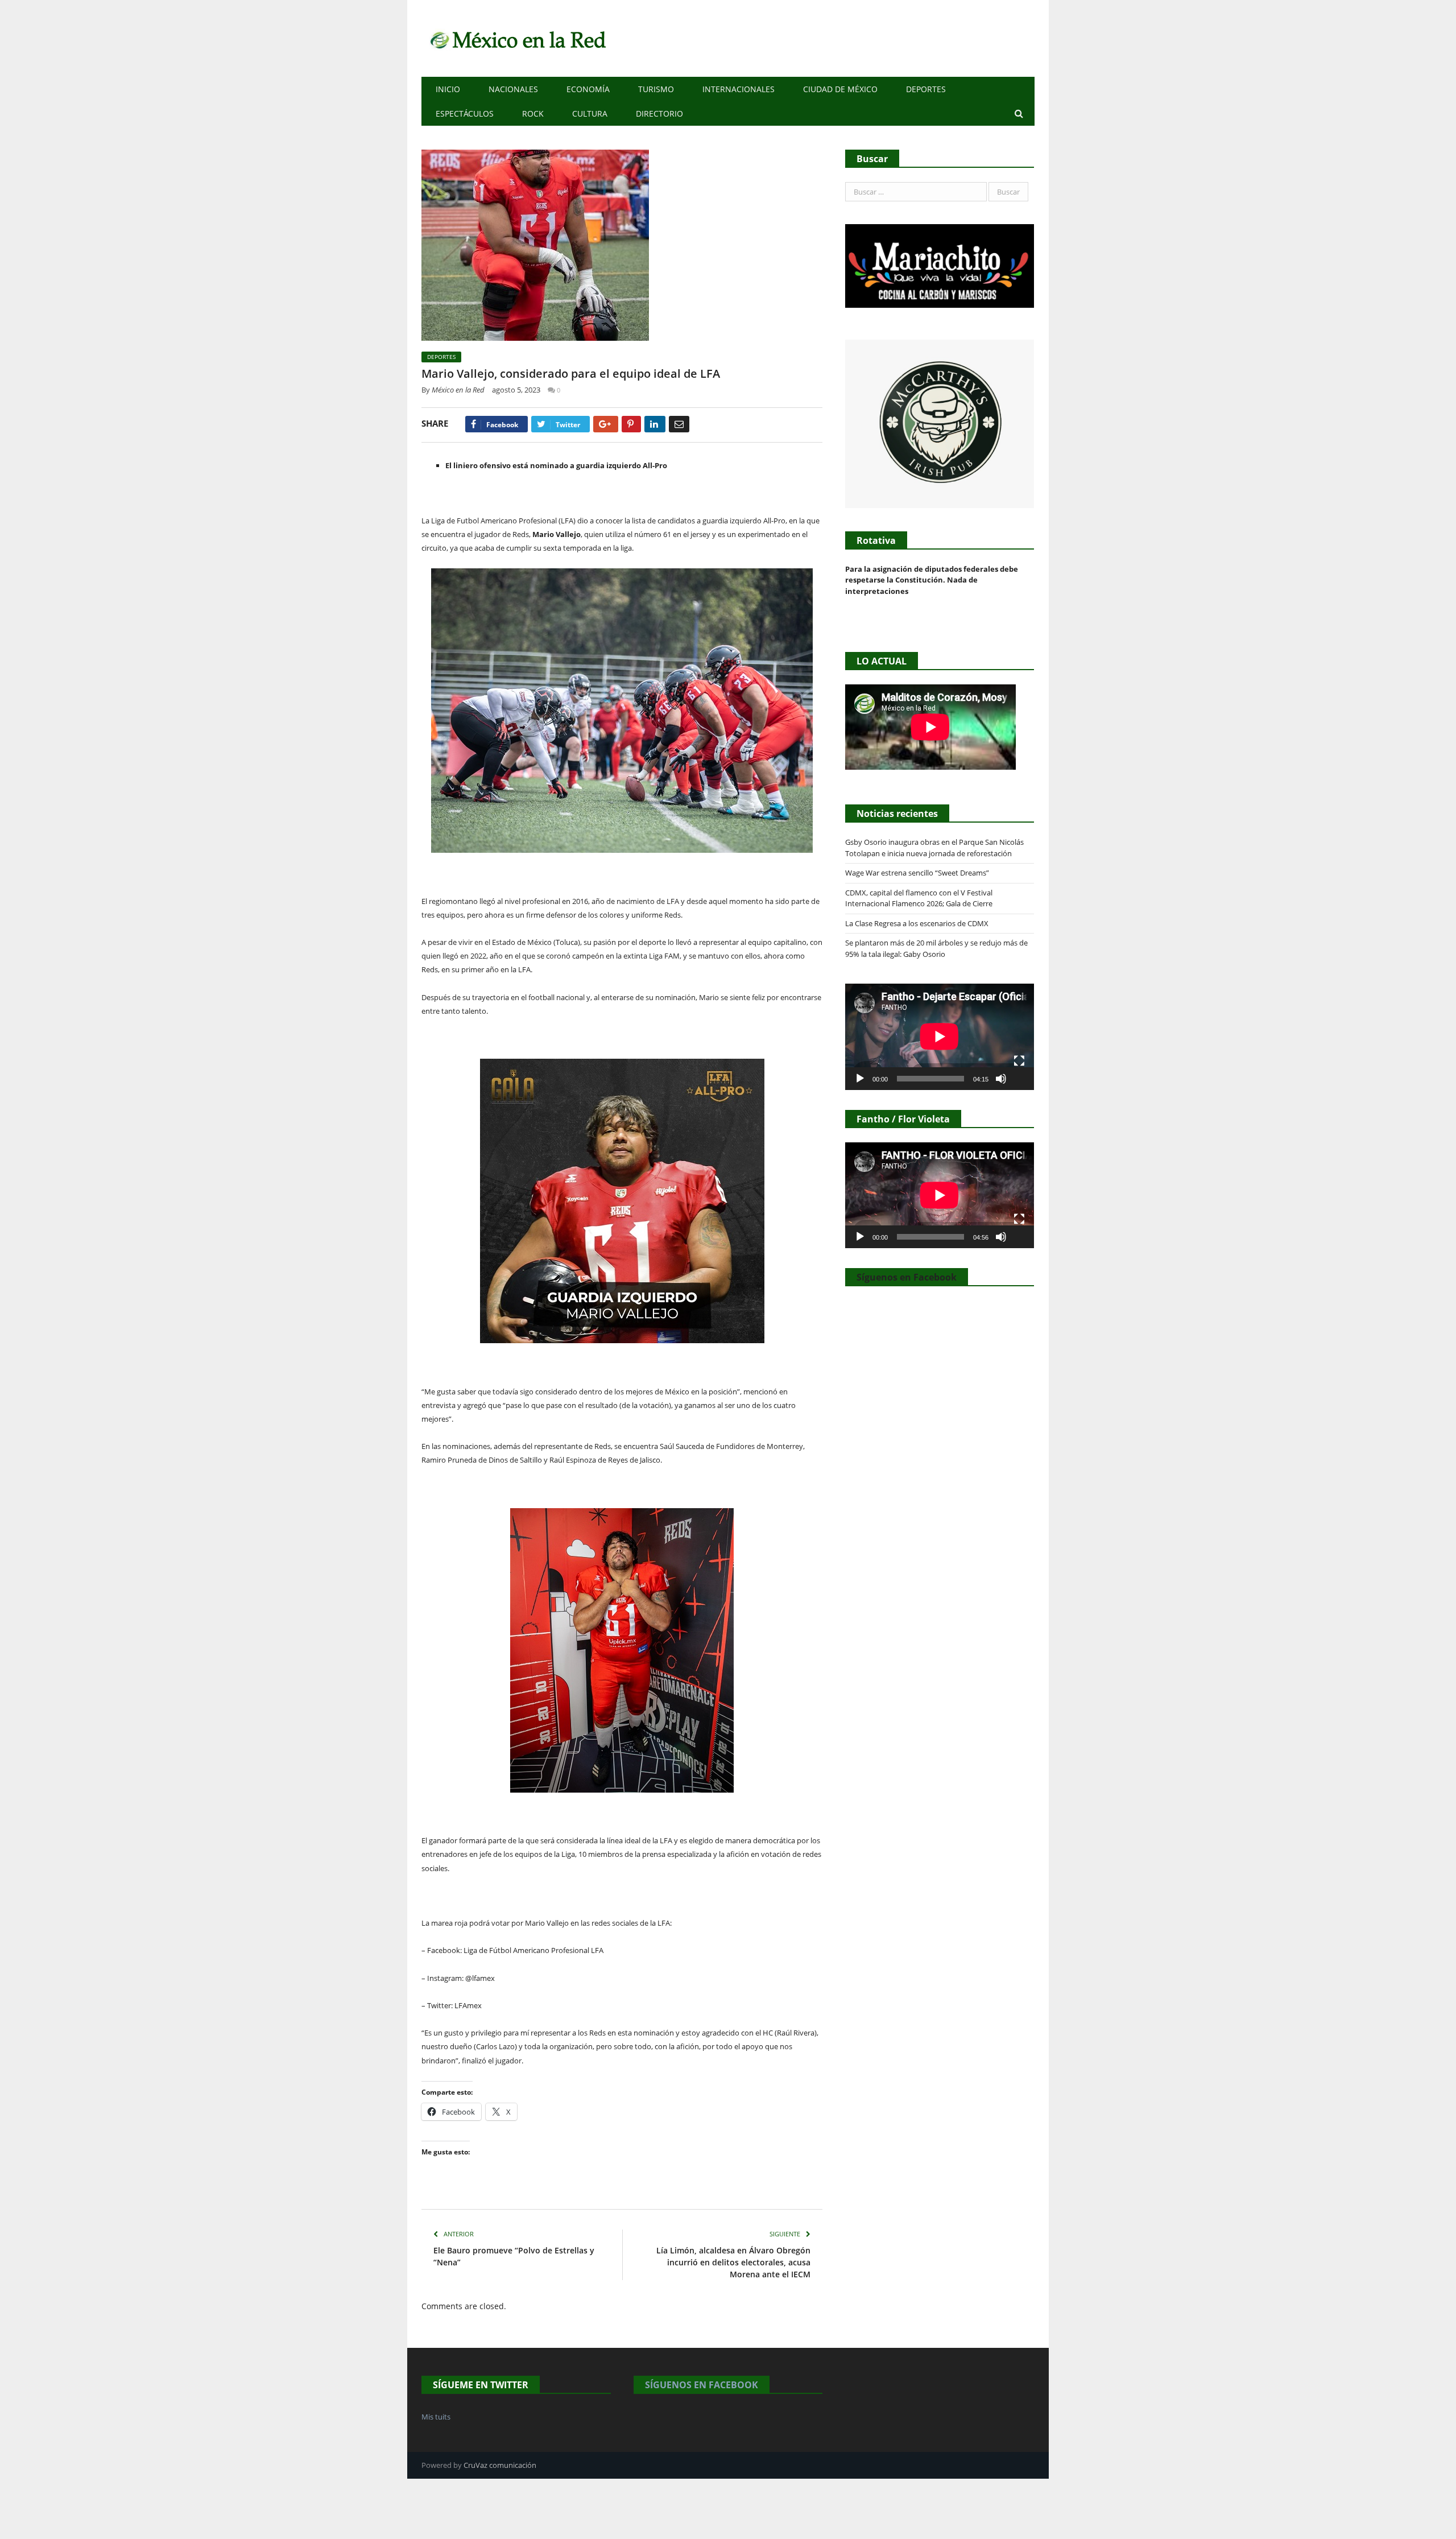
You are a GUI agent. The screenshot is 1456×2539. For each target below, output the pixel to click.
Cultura (590, 113)
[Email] (679, 424)
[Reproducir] (860, 1079)
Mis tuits (436, 2417)
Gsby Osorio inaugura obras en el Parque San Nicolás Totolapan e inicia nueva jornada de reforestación (934, 848)
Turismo (656, 89)
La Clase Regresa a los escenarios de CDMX (918, 923)
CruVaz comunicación (500, 2465)
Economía (588, 89)
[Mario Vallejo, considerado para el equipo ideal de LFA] (622, 247)
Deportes (926, 89)
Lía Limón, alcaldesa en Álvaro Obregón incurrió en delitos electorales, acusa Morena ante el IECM (733, 2262)
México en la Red (458, 390)
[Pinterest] (631, 424)
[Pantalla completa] (1019, 1061)
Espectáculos (465, 113)
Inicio (448, 89)
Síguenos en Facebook (907, 1277)
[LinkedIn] (655, 424)
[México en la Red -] (516, 38)
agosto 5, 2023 (516, 390)
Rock (533, 113)
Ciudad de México (840, 89)
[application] (940, 1037)
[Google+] (606, 424)
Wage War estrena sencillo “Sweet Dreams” (917, 873)
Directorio (659, 113)
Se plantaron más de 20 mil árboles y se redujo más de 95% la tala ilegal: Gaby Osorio (936, 948)
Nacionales (513, 89)
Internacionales (739, 89)
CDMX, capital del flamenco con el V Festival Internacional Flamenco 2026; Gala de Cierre (919, 898)
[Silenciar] (1001, 1079)
